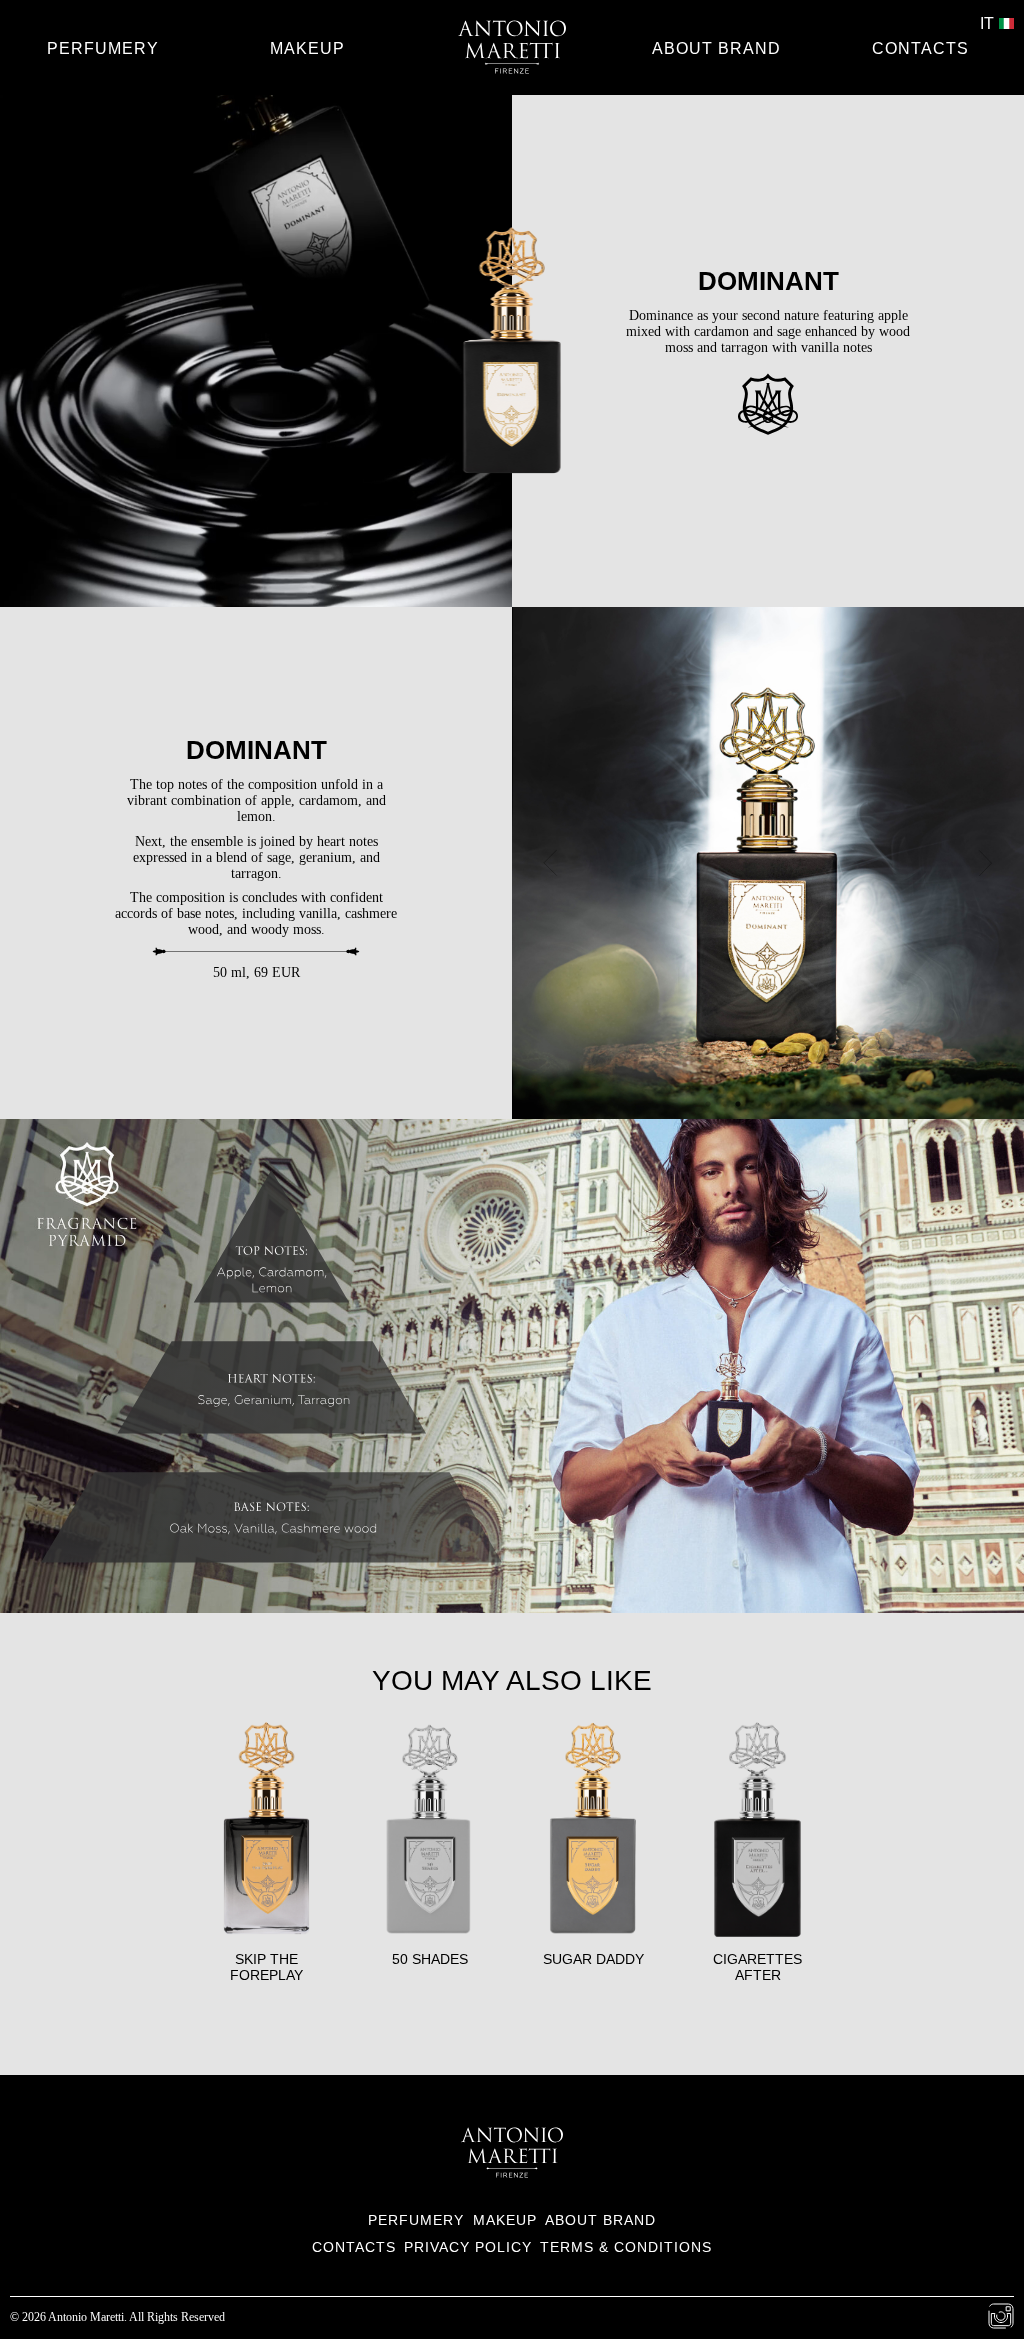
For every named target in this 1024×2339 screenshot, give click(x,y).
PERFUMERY (103, 48)
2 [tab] (743, 1109)
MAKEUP (307, 48)
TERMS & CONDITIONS (626, 2247)
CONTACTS (920, 48)
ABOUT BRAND (716, 48)
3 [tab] (773, 1109)
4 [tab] (803, 1109)
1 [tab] (713, 1109)
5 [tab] (833, 1109)
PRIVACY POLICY (468, 2247)
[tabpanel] (768, 863)
